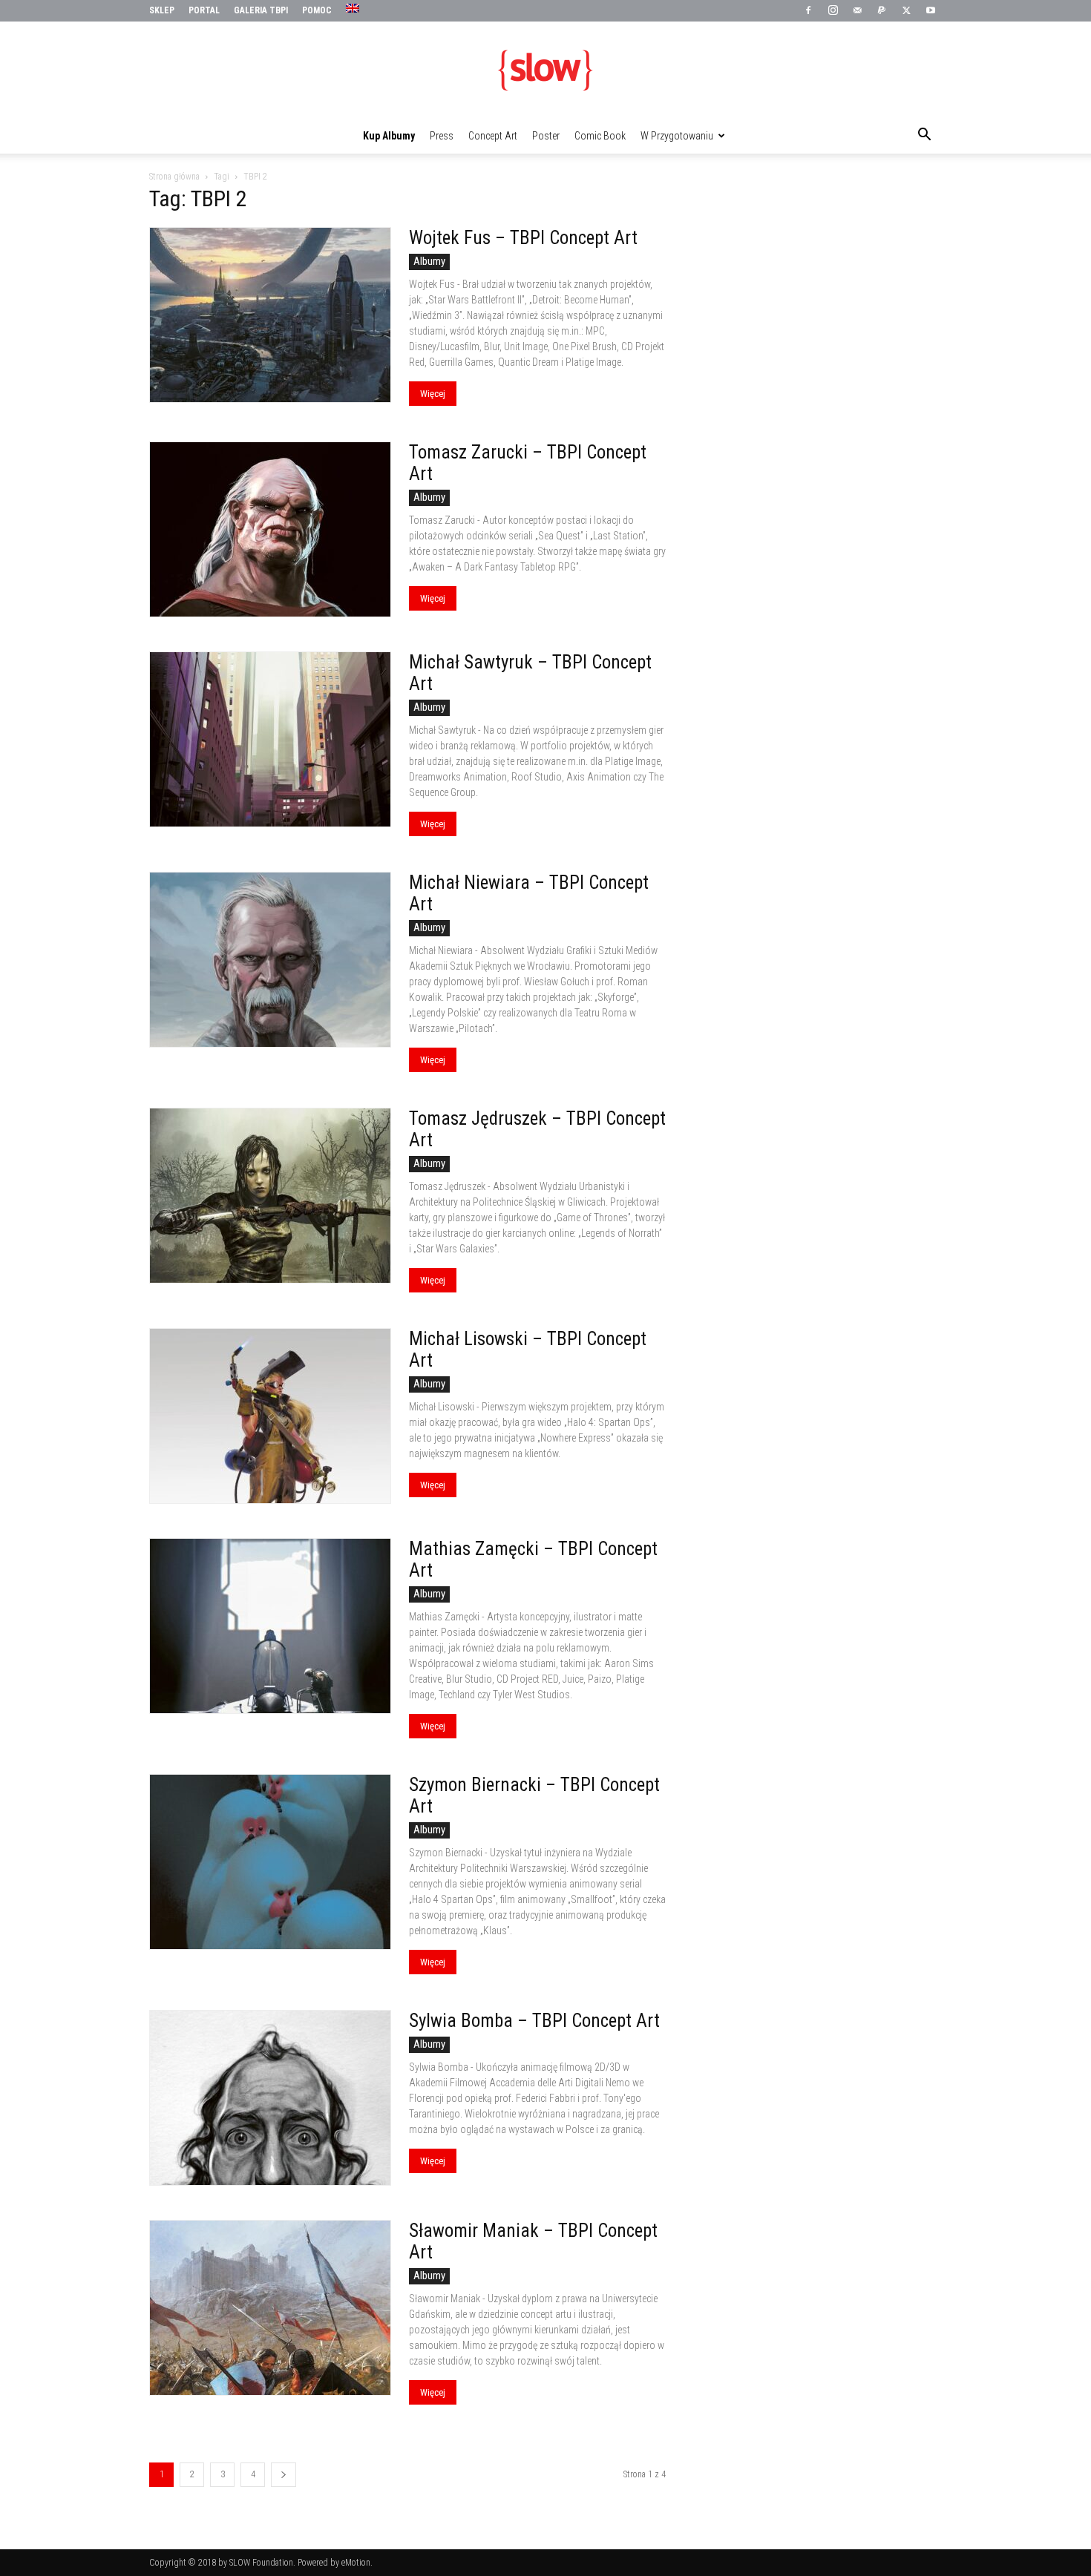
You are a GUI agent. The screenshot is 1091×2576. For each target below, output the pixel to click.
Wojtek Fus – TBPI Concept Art (523, 238)
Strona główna (174, 177)
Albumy (429, 261)
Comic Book (600, 136)
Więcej (433, 394)
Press (442, 136)
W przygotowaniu (677, 136)
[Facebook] (808, 11)
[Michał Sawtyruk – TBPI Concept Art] (270, 739)
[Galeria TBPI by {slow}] (545, 70)
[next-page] (284, 2475)
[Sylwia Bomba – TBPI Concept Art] (270, 2098)
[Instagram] (833, 11)
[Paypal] (882, 11)
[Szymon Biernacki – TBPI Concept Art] (270, 1862)
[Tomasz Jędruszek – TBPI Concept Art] (270, 1196)
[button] (924, 137)
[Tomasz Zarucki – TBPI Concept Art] (270, 529)
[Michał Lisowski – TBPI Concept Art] (270, 1416)
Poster (546, 136)
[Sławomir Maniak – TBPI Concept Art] (270, 2308)
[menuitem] (354, 9)
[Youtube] (931, 11)
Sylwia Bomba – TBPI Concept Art (534, 2021)
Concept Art (493, 136)
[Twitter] (906, 11)
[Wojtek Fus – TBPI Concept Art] (270, 315)
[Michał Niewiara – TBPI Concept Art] (270, 960)
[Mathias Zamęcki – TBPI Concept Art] (270, 1626)
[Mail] (857, 11)
